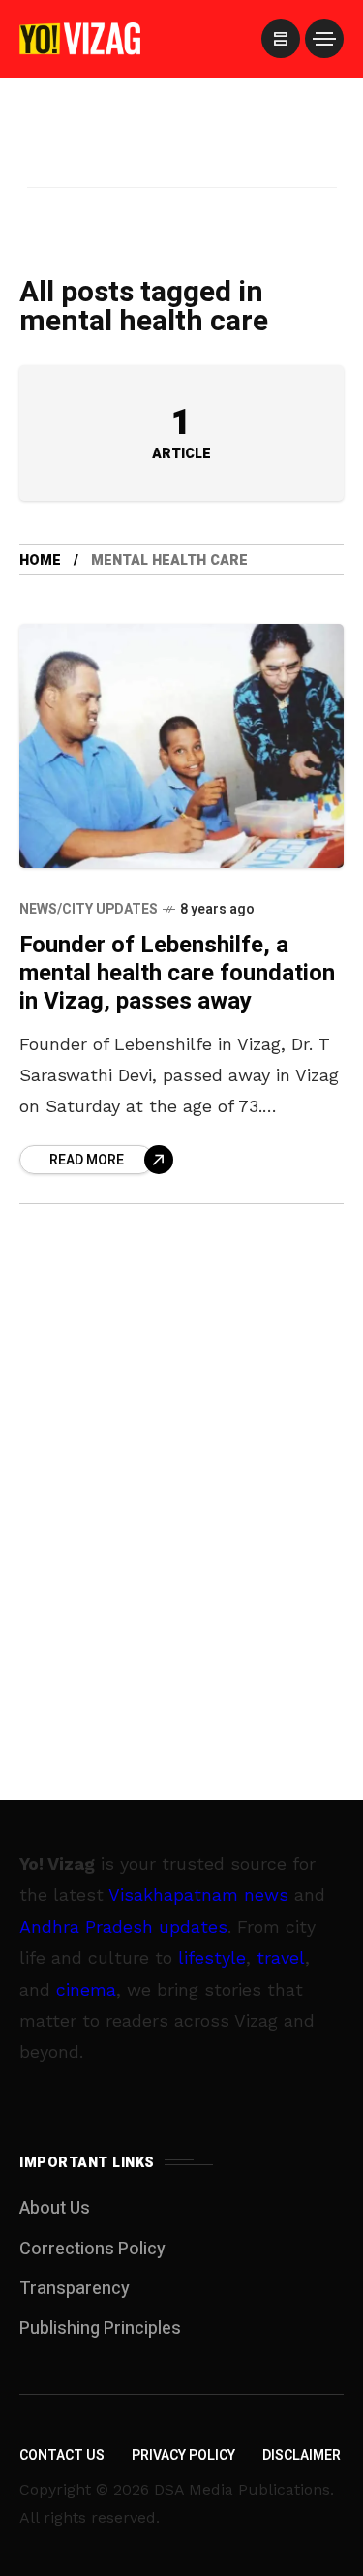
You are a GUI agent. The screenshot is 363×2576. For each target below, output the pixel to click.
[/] (281, 39)
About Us (55, 2208)
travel (281, 1957)
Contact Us (62, 2455)
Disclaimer (302, 2455)
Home (40, 560)
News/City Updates (89, 909)
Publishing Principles (100, 2328)
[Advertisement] (182, 158)
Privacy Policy (183, 2455)
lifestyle (212, 1957)
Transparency (75, 2289)
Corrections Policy (92, 2249)
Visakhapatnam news (198, 1894)
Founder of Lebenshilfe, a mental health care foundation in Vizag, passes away (177, 974)
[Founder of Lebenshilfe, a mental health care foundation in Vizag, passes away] (181, 745)
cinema (86, 1989)
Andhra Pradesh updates (123, 1926)
